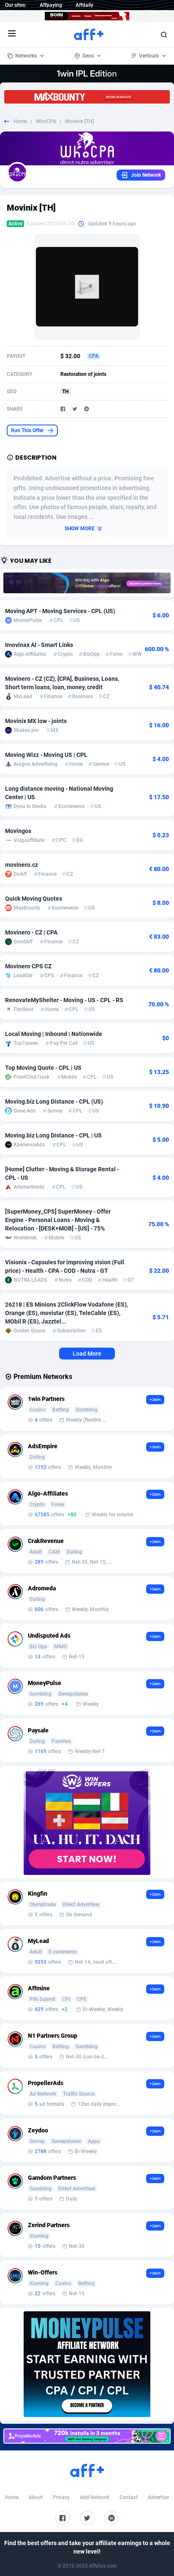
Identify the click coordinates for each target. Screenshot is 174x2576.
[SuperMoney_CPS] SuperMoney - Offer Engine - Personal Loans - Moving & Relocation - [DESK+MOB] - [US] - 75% (58, 1220)
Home (20, 121)
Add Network (95, 2497)
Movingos (18, 831)
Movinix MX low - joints (36, 721)
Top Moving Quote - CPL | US (43, 1068)
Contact (129, 2497)
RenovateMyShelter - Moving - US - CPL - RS (64, 1000)
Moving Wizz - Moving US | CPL (46, 755)
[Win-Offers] (87, 1822)
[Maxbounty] (87, 97)
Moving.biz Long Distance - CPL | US (53, 1135)
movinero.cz (22, 865)
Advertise (158, 2497)
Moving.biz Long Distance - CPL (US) (54, 1102)
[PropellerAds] (87, 2436)
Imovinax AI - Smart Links (39, 645)
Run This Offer (27, 430)
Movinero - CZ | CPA (31, 932)
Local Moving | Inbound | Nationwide (54, 1034)
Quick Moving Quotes (34, 899)
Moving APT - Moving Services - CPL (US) (60, 611)
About (36, 2497)
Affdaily (84, 5)
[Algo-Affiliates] (87, 583)
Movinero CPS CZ (28, 966)
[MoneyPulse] (87, 2364)
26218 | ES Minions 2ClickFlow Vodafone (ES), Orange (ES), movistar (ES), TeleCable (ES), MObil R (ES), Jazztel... (67, 1313)
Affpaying (51, 5)
